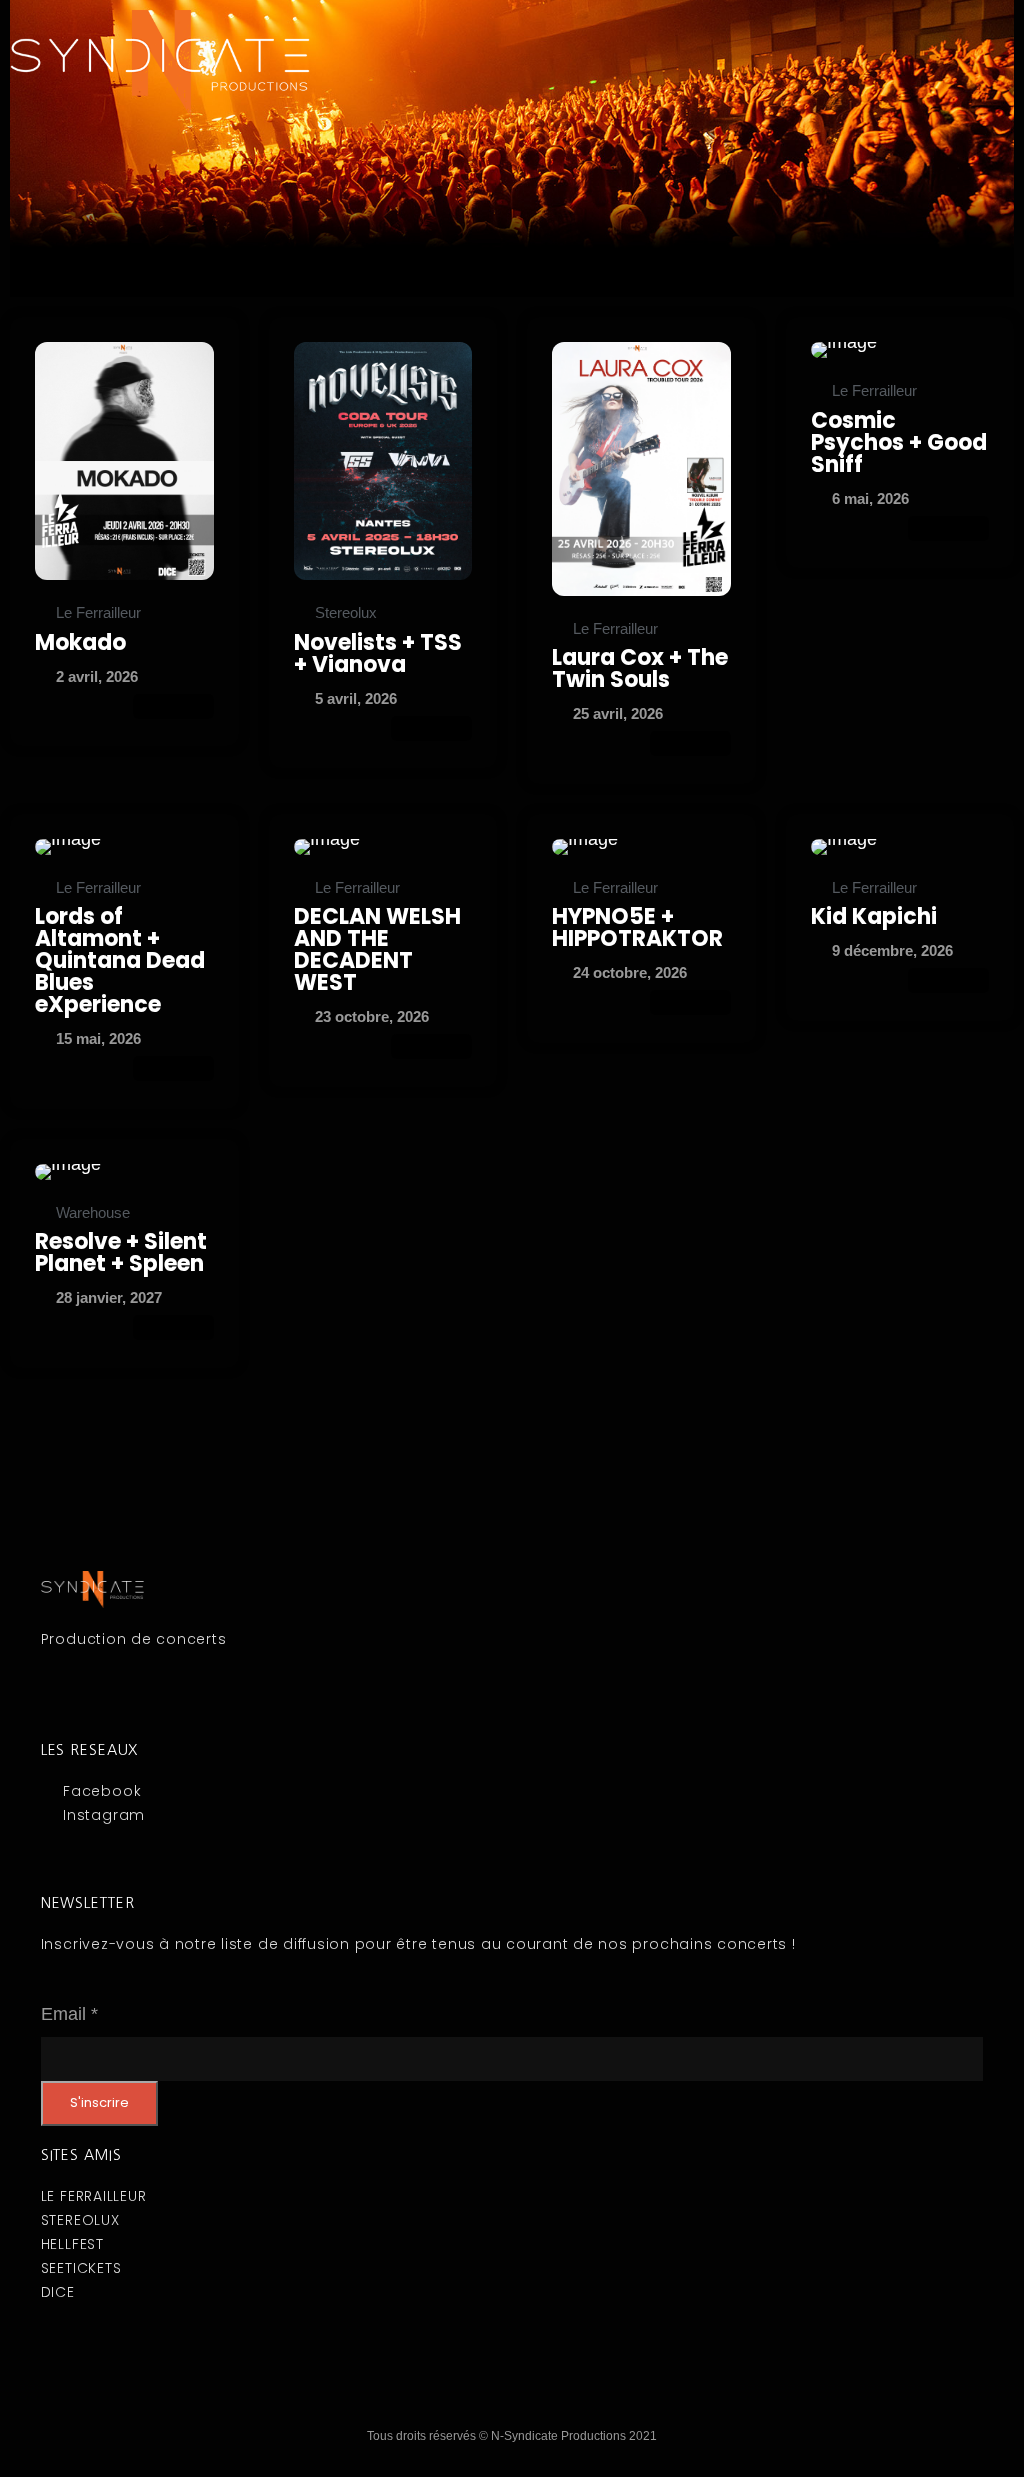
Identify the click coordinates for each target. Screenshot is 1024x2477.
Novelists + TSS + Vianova (378, 653)
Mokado (80, 642)
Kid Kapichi (874, 916)
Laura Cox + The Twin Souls (640, 668)
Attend (173, 706)
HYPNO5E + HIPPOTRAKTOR (637, 927)
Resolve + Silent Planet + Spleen (121, 1252)
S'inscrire (99, 2102)
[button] (768, 28)
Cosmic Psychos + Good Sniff (899, 442)
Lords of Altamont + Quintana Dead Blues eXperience (120, 960)
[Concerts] (124, 461)
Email (69, 2014)
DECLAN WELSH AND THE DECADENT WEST (377, 949)
